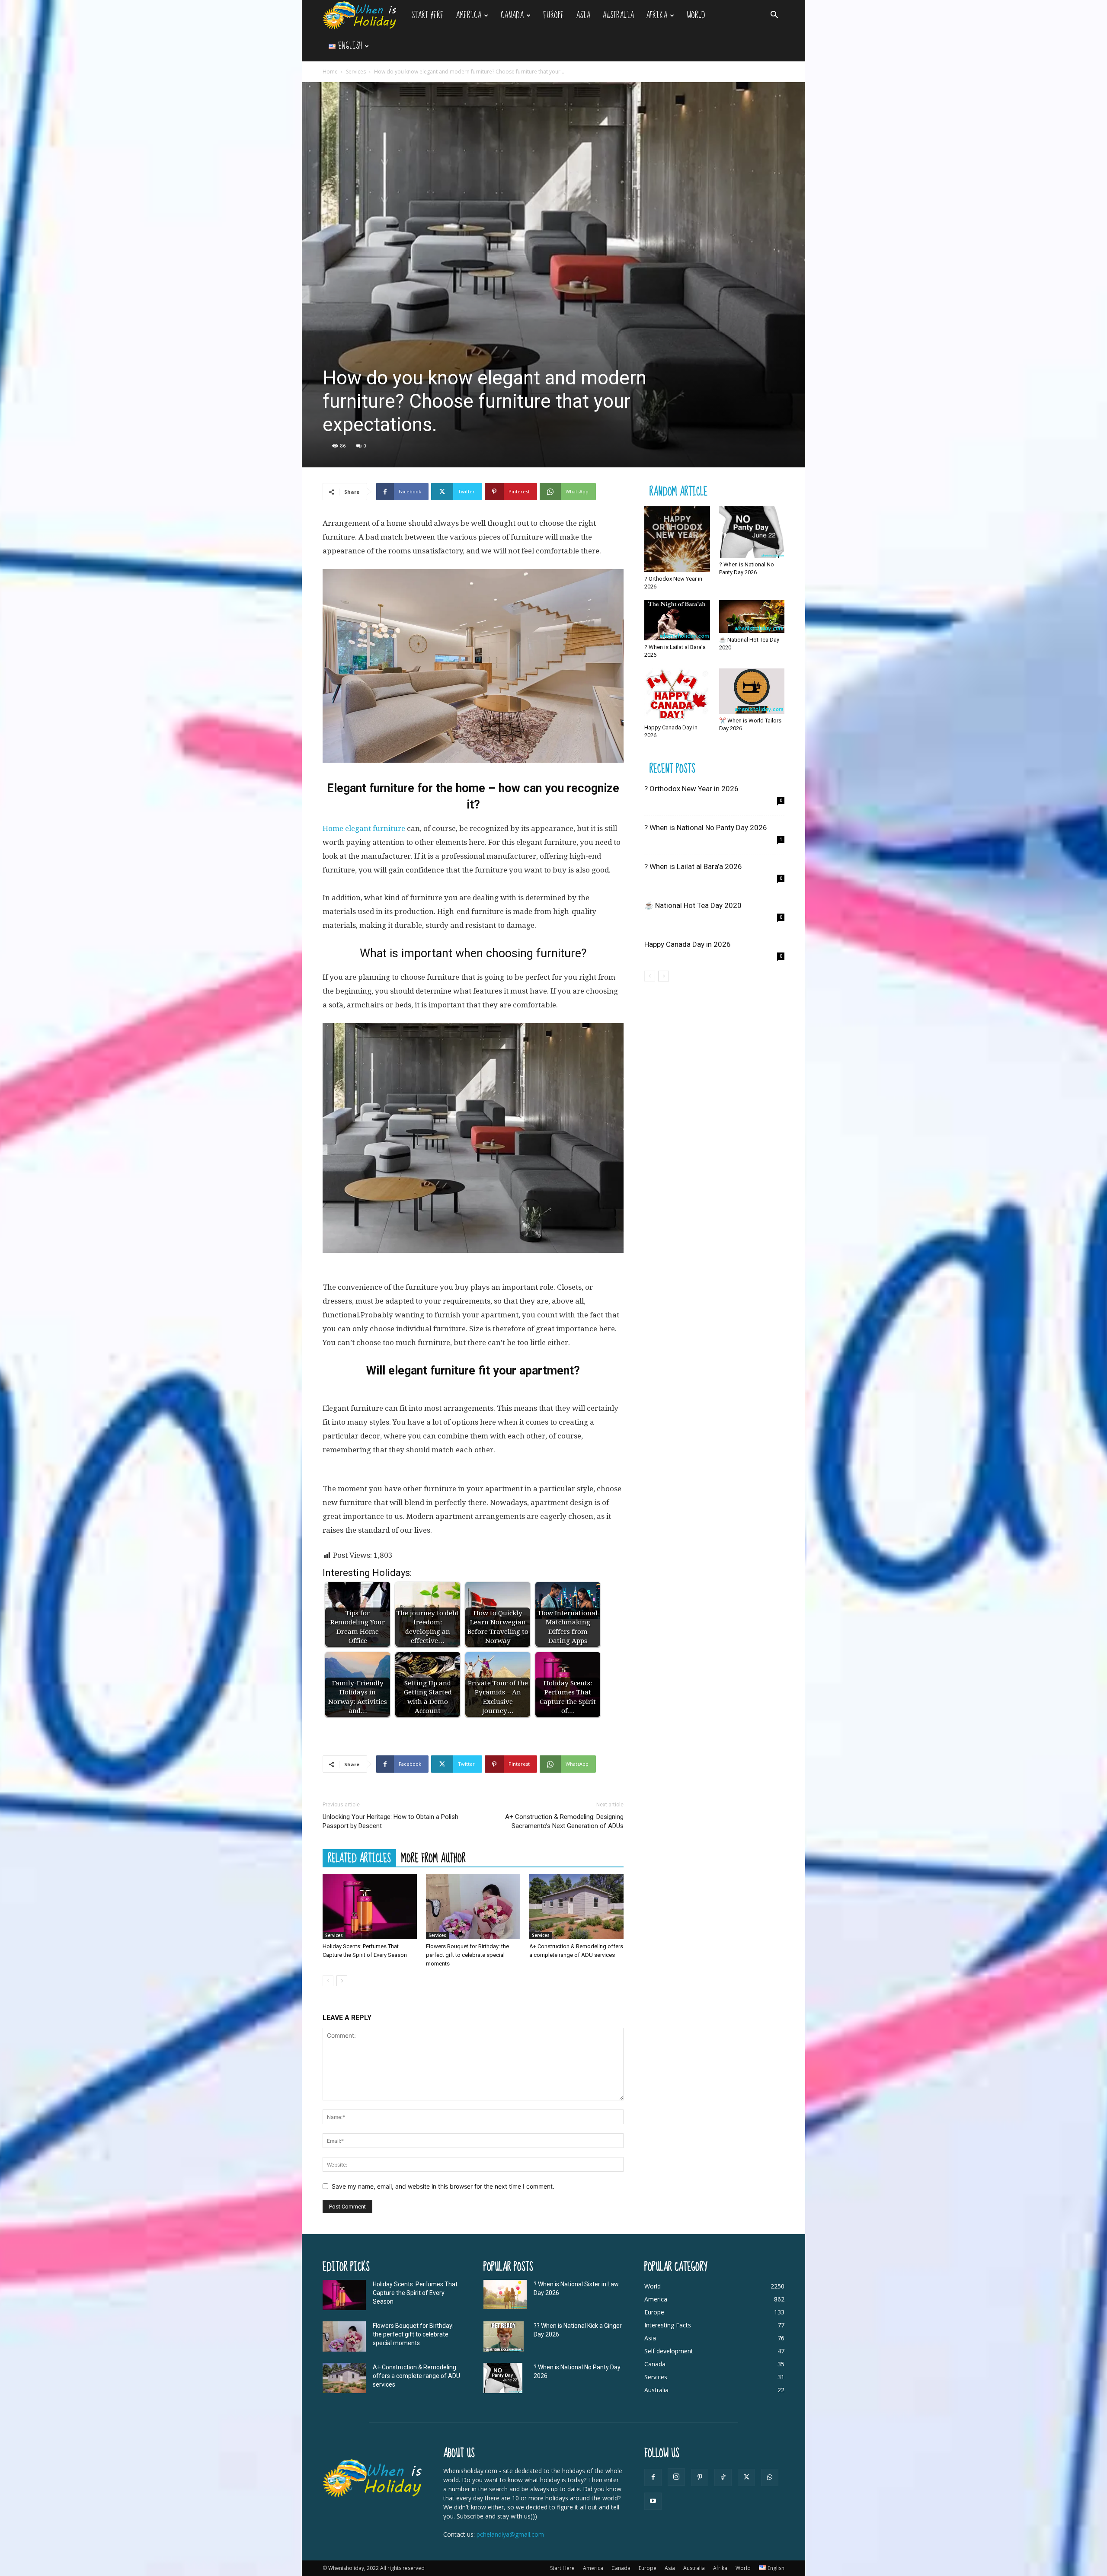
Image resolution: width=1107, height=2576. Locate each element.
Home (330, 72)
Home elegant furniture (364, 828)
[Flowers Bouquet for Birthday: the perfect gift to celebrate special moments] (473, 1907)
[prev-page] (328, 1981)
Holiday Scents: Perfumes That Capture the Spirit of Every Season (415, 2293)
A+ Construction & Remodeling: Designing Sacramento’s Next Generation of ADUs (564, 1821)
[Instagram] (676, 2477)
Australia (618, 15)
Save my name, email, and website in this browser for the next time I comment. (443, 2186)
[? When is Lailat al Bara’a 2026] (677, 620)
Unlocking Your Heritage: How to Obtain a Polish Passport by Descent (390, 1821)
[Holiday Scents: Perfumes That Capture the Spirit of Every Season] (370, 1907)
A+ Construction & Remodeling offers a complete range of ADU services (416, 2376)
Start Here (428, 15)
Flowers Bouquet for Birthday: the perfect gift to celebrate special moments (467, 1955)
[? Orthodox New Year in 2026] (677, 539)
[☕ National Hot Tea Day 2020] (752, 617)
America (469, 15)
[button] (774, 16)
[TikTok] (723, 2477)
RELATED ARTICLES (359, 1858)
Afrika (657, 15)
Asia (583, 15)
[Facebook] (653, 2477)
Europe (553, 15)
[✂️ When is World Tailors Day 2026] (752, 691)
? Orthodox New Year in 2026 (691, 789)
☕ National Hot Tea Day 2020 (693, 905)
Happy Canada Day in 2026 (688, 944)
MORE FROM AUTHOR (434, 1858)
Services (356, 72)
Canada (512, 15)
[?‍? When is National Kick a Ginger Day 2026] (504, 2336)
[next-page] (342, 1981)
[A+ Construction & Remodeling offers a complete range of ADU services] (576, 1907)
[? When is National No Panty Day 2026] (752, 532)
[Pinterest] (700, 2477)
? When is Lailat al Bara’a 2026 (693, 866)
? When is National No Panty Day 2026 (706, 828)
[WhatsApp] (770, 2477)
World (696, 15)
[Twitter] (746, 2477)
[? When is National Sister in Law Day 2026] (505, 2294)
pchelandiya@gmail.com (510, 2534)
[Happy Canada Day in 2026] (677, 695)
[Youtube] (653, 2501)
